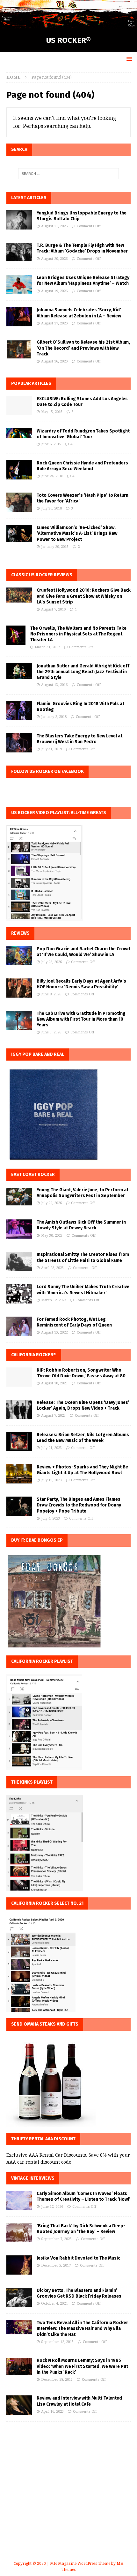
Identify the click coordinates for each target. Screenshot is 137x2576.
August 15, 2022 (54, 1332)
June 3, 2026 (51, 1032)
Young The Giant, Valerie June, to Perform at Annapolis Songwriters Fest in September (83, 1193)
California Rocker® (34, 1355)
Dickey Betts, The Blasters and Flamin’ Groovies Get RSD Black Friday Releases (79, 2293)
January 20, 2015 (55, 547)
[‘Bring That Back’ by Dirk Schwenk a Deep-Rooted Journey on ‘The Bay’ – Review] (19, 2233)
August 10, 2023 (54, 1383)
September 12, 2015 (57, 2342)
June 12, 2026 (52, 2207)
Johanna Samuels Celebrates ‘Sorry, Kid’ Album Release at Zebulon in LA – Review (79, 313)
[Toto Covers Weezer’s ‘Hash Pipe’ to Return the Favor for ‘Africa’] (19, 502)
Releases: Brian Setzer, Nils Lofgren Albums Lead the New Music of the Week (83, 1438)
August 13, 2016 (54, 685)
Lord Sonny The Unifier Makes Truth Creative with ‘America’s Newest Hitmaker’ (83, 1290)
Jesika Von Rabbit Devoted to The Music (78, 2258)
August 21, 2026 (54, 226)
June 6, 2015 (51, 444)
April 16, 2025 (52, 2412)
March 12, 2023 (54, 1300)
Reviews (20, 933)
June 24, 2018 (52, 476)
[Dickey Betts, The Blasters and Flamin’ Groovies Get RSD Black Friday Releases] (19, 2297)
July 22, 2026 (51, 1203)
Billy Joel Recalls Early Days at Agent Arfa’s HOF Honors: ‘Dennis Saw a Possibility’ (81, 984)
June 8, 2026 (51, 994)
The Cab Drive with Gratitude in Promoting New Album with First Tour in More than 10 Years (81, 1019)
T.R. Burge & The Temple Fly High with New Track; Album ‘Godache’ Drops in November (82, 248)
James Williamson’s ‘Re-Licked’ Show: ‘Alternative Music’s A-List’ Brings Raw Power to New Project (77, 533)
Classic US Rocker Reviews (42, 575)
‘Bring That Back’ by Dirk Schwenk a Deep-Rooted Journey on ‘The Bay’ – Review (81, 2229)
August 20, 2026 (54, 259)
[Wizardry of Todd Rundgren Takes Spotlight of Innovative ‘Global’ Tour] (19, 433)
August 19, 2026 (54, 291)
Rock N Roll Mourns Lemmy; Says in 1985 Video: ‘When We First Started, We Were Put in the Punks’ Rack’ (82, 2366)
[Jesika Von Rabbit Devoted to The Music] (19, 2265)
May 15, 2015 (52, 412)
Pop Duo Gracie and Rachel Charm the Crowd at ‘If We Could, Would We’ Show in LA (83, 952)
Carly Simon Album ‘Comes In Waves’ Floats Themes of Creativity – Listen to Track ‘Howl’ (83, 2196)
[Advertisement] (68, 2499)
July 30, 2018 (51, 508)
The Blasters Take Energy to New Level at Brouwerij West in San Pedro (79, 739)
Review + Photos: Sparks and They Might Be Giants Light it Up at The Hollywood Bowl (82, 1470)
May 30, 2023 (52, 1236)
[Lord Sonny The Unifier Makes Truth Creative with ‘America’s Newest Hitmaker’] (19, 1294)
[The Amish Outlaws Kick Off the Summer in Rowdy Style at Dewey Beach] (19, 1229)
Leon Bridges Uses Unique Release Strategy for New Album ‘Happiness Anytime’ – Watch (83, 280)
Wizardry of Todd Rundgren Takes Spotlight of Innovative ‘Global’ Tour (83, 434)
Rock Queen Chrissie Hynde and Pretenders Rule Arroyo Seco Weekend (82, 466)
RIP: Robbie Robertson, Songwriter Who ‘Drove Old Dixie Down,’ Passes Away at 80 (81, 1373)
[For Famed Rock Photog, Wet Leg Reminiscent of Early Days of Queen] (19, 1326)
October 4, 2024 (54, 2304)
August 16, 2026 (54, 361)
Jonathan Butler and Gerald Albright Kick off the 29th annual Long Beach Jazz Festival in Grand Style (83, 672)
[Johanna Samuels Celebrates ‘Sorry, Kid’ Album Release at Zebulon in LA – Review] (19, 317)
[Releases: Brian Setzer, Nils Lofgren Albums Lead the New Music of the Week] (19, 1442)
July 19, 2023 (51, 1480)
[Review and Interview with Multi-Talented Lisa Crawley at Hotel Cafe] (19, 2405)
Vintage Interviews (33, 2178)
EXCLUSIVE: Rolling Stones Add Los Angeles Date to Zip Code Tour (82, 402)
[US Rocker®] (68, 25)
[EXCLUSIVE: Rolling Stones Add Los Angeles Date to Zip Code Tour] (19, 406)
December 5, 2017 (56, 2265)
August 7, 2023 (53, 1416)
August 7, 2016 (53, 609)
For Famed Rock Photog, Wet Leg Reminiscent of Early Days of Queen (74, 1322)
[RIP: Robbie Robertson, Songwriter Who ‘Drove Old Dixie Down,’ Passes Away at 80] (19, 1377)
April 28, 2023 (52, 1268)
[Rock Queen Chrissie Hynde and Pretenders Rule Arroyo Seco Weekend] (19, 470)
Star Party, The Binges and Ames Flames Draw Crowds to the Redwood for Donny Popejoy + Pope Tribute (79, 1505)
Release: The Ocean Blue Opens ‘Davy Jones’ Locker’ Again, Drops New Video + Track (83, 1405)
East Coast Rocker (33, 1175)
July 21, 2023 (51, 1448)
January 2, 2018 (54, 717)
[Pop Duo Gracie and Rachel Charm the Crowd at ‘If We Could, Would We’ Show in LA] (19, 956)
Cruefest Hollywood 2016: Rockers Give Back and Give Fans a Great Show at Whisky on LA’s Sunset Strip (84, 596)
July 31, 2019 (51, 749)
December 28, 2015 (57, 2380)
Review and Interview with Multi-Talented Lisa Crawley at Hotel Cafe (79, 2401)
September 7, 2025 (56, 2239)
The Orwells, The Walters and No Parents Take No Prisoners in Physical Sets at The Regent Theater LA (78, 634)
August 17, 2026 (54, 323)
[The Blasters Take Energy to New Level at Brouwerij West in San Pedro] (19, 743)
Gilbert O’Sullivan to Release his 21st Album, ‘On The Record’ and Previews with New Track (83, 348)
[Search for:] (69, 174)
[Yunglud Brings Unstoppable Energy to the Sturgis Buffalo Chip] (19, 220)
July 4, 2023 (50, 1518)
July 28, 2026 (51, 962)
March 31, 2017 (47, 647)
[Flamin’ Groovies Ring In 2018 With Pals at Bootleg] (19, 711)
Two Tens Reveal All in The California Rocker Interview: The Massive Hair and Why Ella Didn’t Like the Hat (82, 2328)
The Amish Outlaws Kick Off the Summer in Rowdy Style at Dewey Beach (81, 1225)
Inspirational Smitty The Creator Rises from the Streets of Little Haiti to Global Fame (83, 1257)
